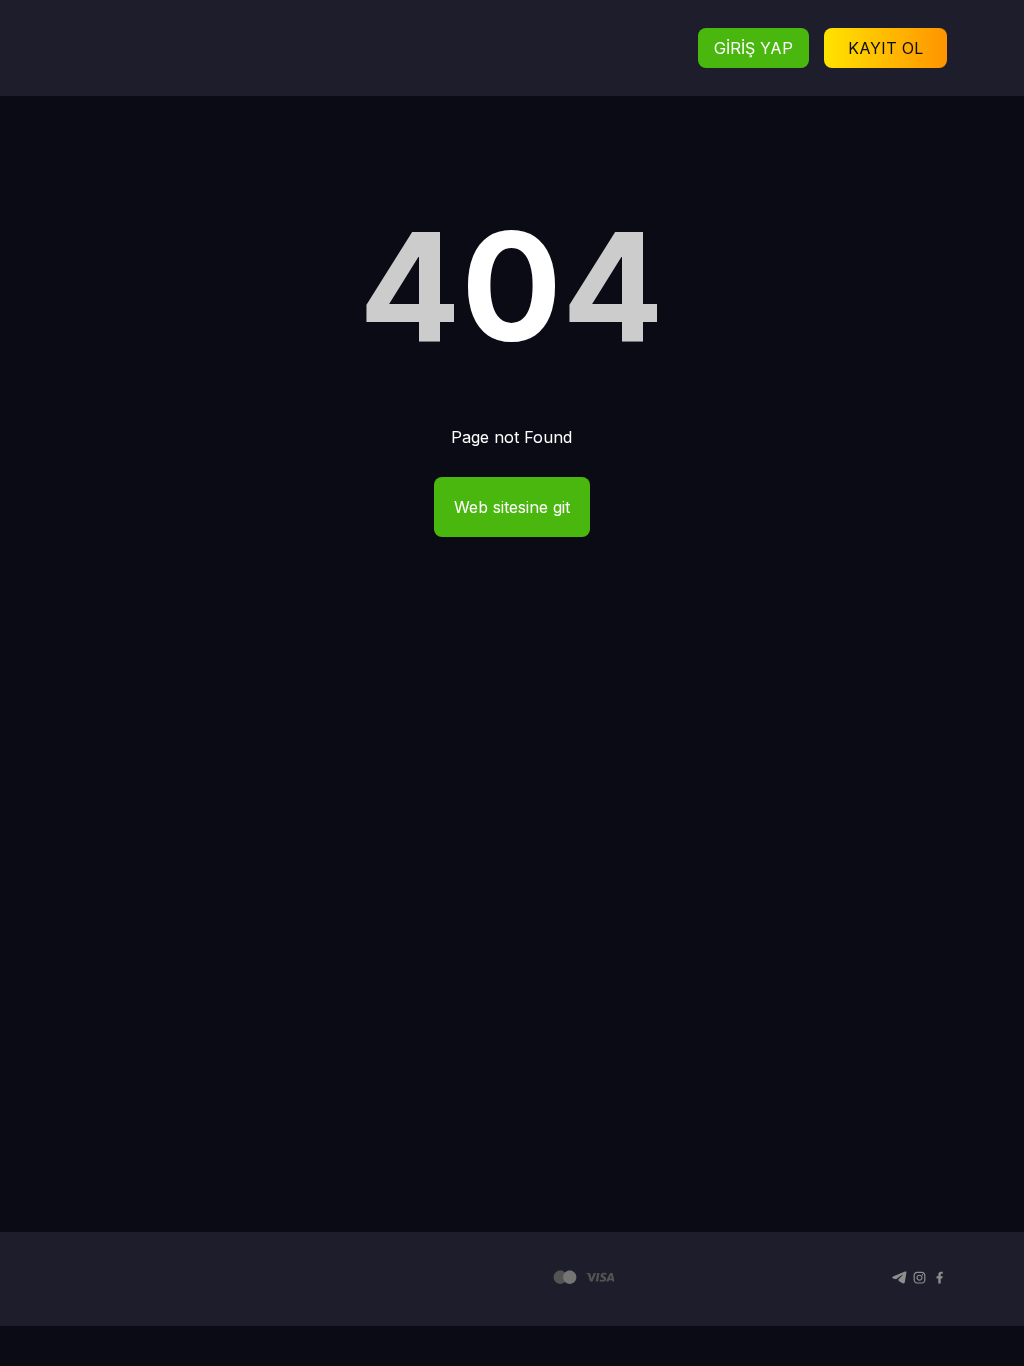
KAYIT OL (885, 48)
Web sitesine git (512, 507)
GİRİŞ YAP (753, 48)
